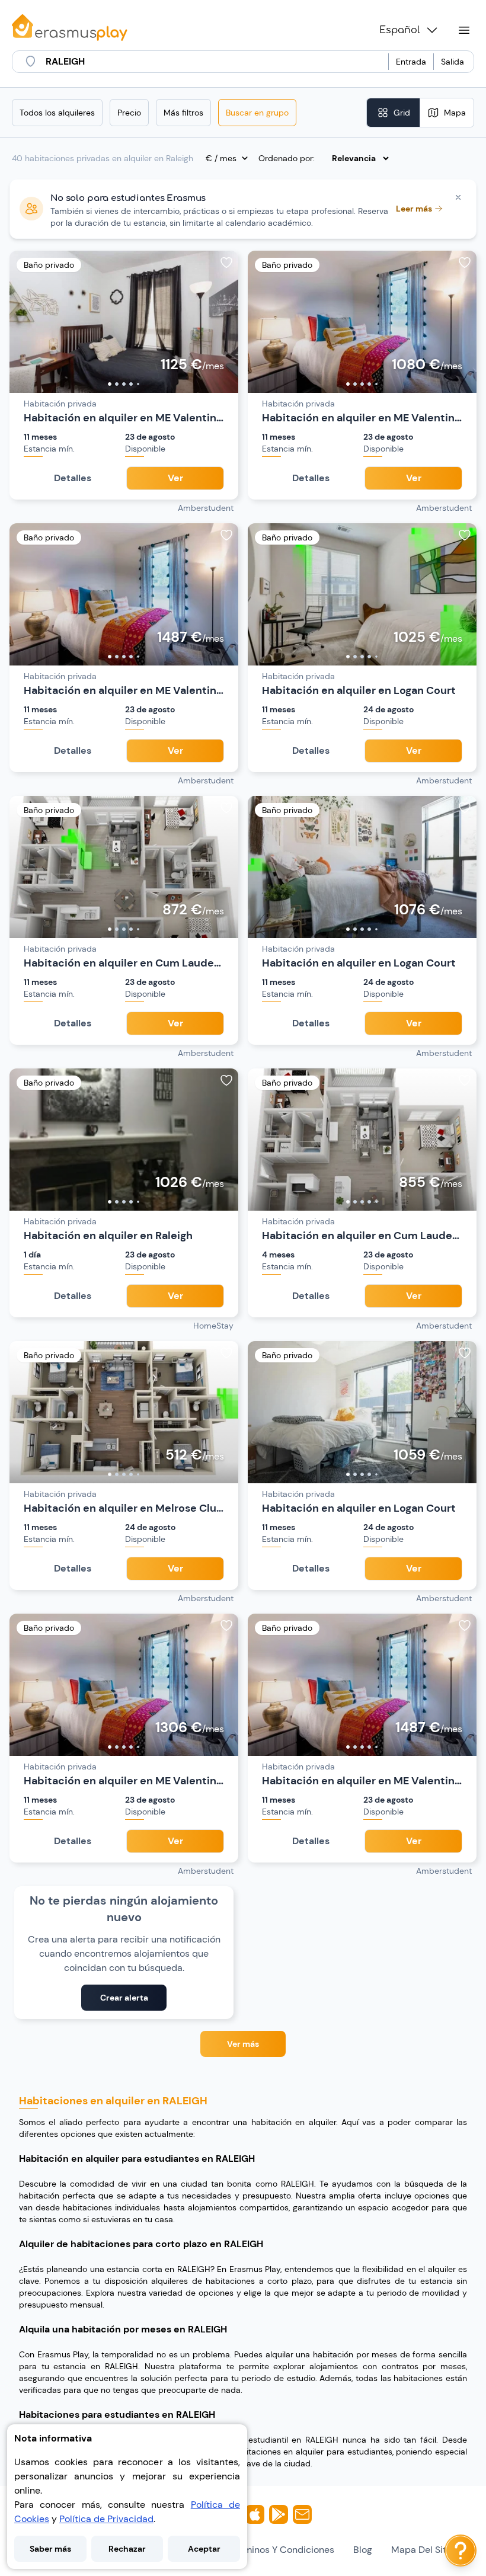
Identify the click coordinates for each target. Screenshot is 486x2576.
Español (400, 30)
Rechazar (127, 2549)
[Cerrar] (458, 197)
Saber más (50, 2549)
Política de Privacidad (106, 2519)
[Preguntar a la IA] (461, 2551)
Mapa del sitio (423, 2550)
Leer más (414, 209)
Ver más (243, 2044)
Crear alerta (124, 1998)
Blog (363, 2550)
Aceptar (204, 2549)
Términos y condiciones (282, 2550)
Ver (175, 478)
